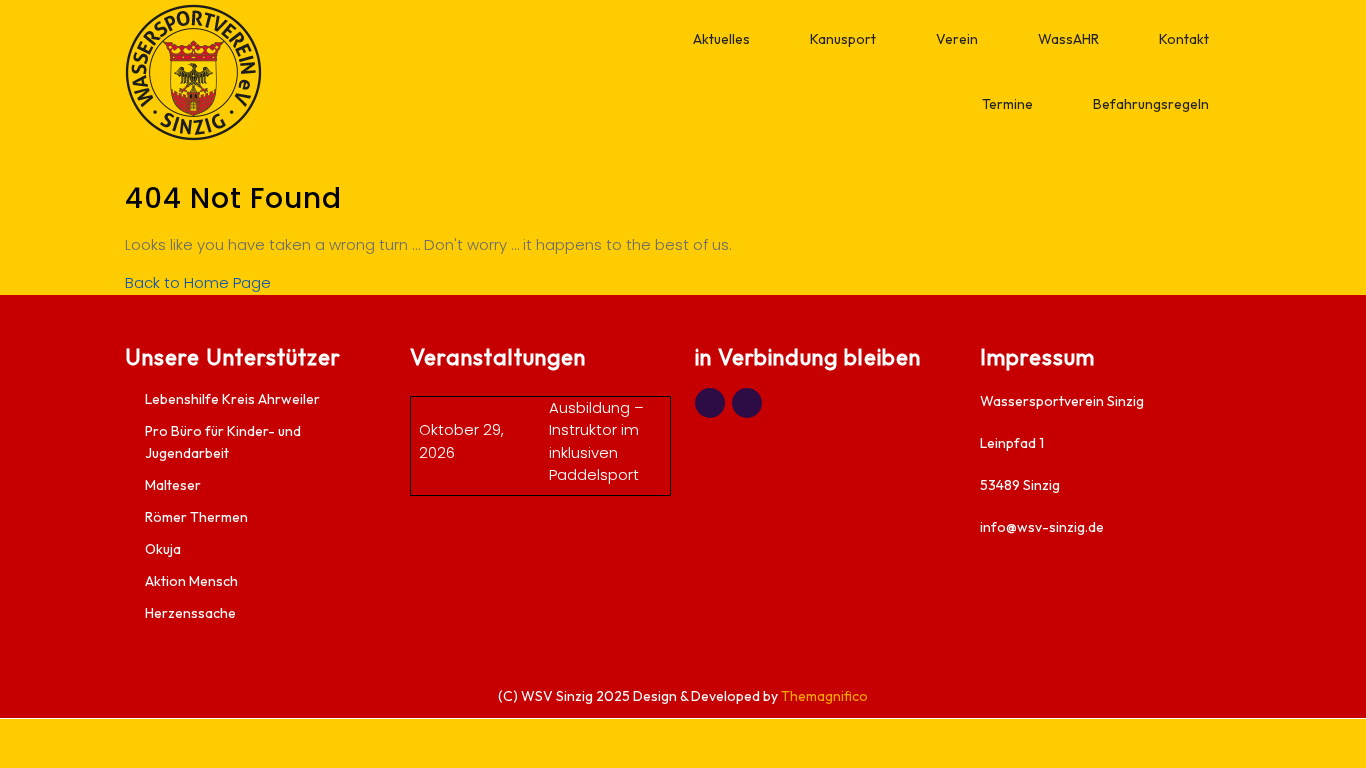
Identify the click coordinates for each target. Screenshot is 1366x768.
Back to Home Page (198, 282)
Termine (1007, 104)
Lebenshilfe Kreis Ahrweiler (232, 399)
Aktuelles (721, 39)
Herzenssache (190, 613)
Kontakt (1184, 39)
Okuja (163, 549)
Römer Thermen (196, 517)
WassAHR (1068, 39)
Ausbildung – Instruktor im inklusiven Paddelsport (596, 441)
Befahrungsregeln (1151, 104)
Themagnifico (823, 696)
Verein (957, 39)
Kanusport (843, 39)
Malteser (173, 485)
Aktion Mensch (191, 581)
